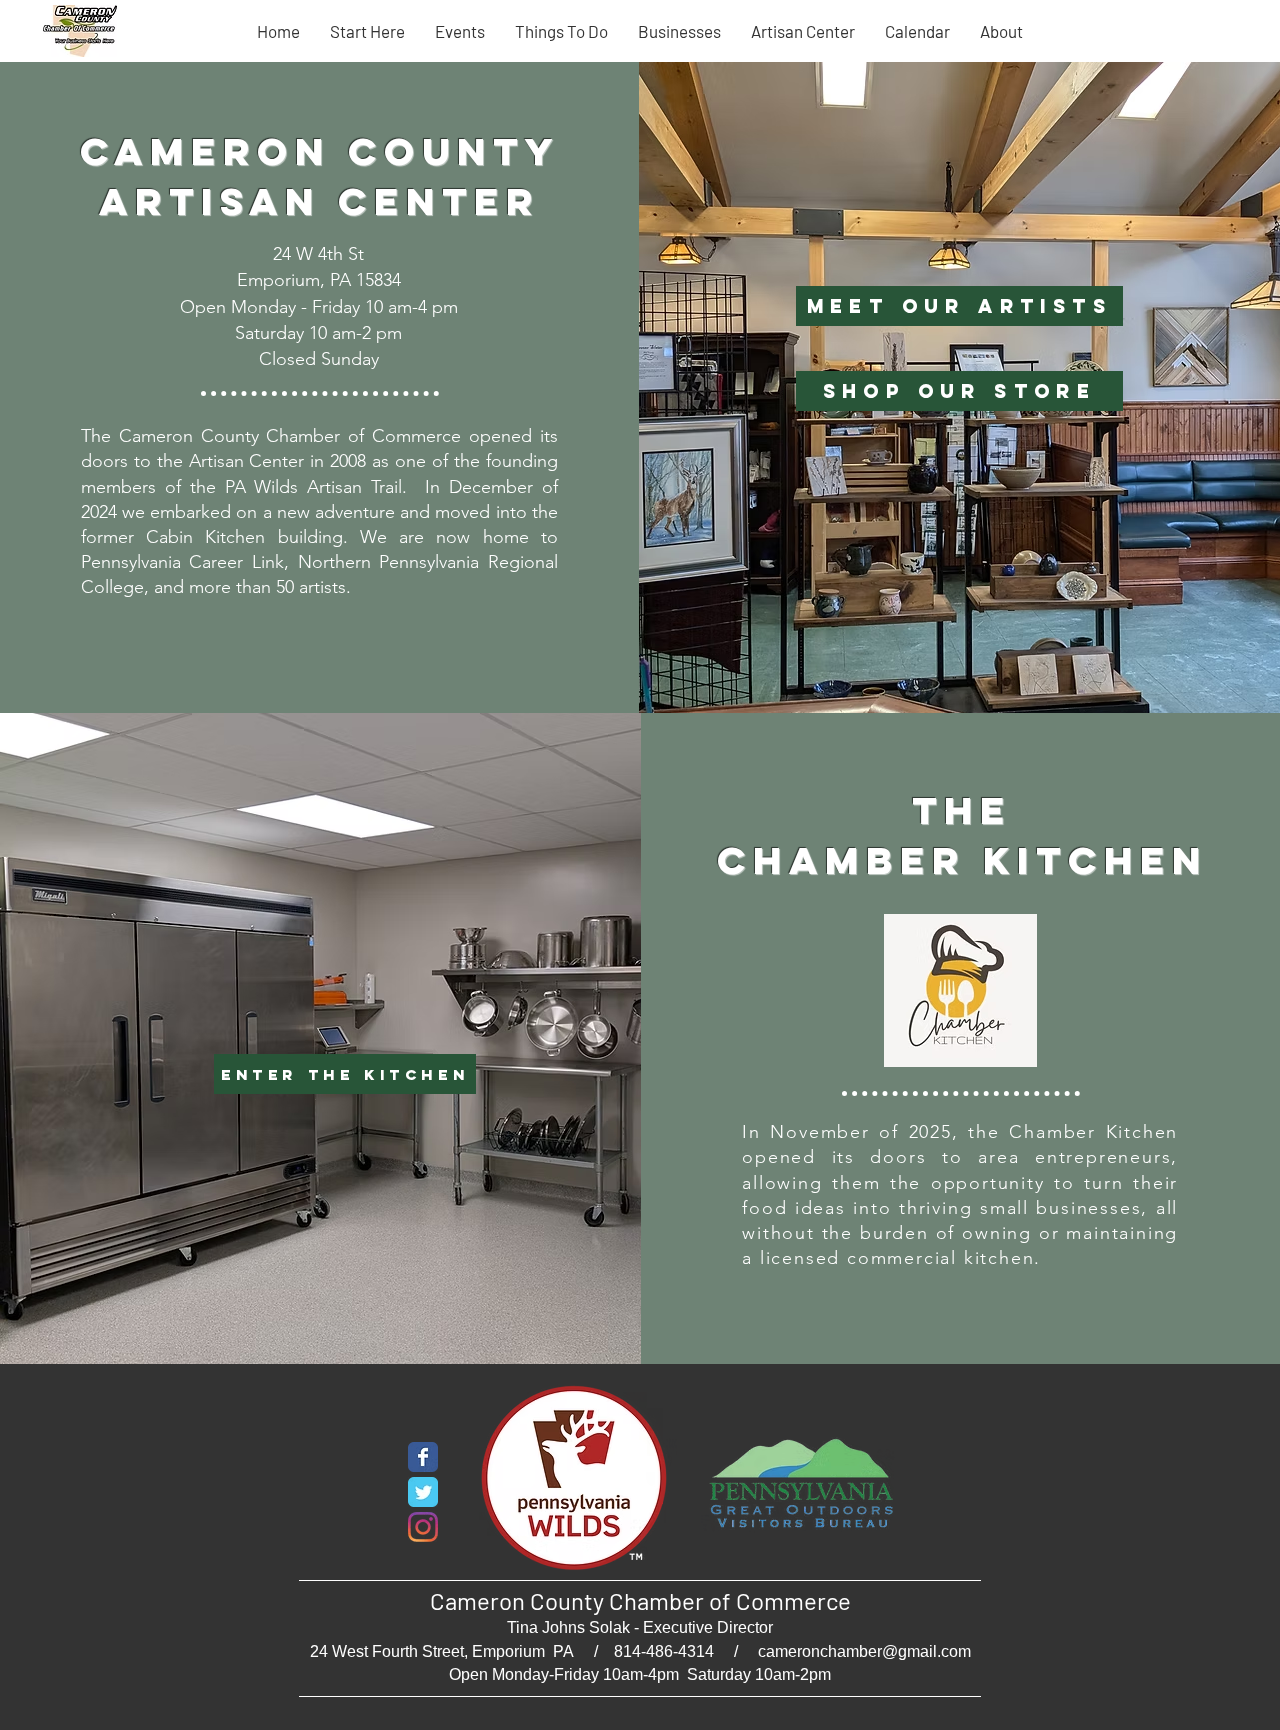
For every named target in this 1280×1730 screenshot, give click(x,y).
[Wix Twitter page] (423, 1492)
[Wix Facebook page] (423, 1457)
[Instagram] (423, 1527)
